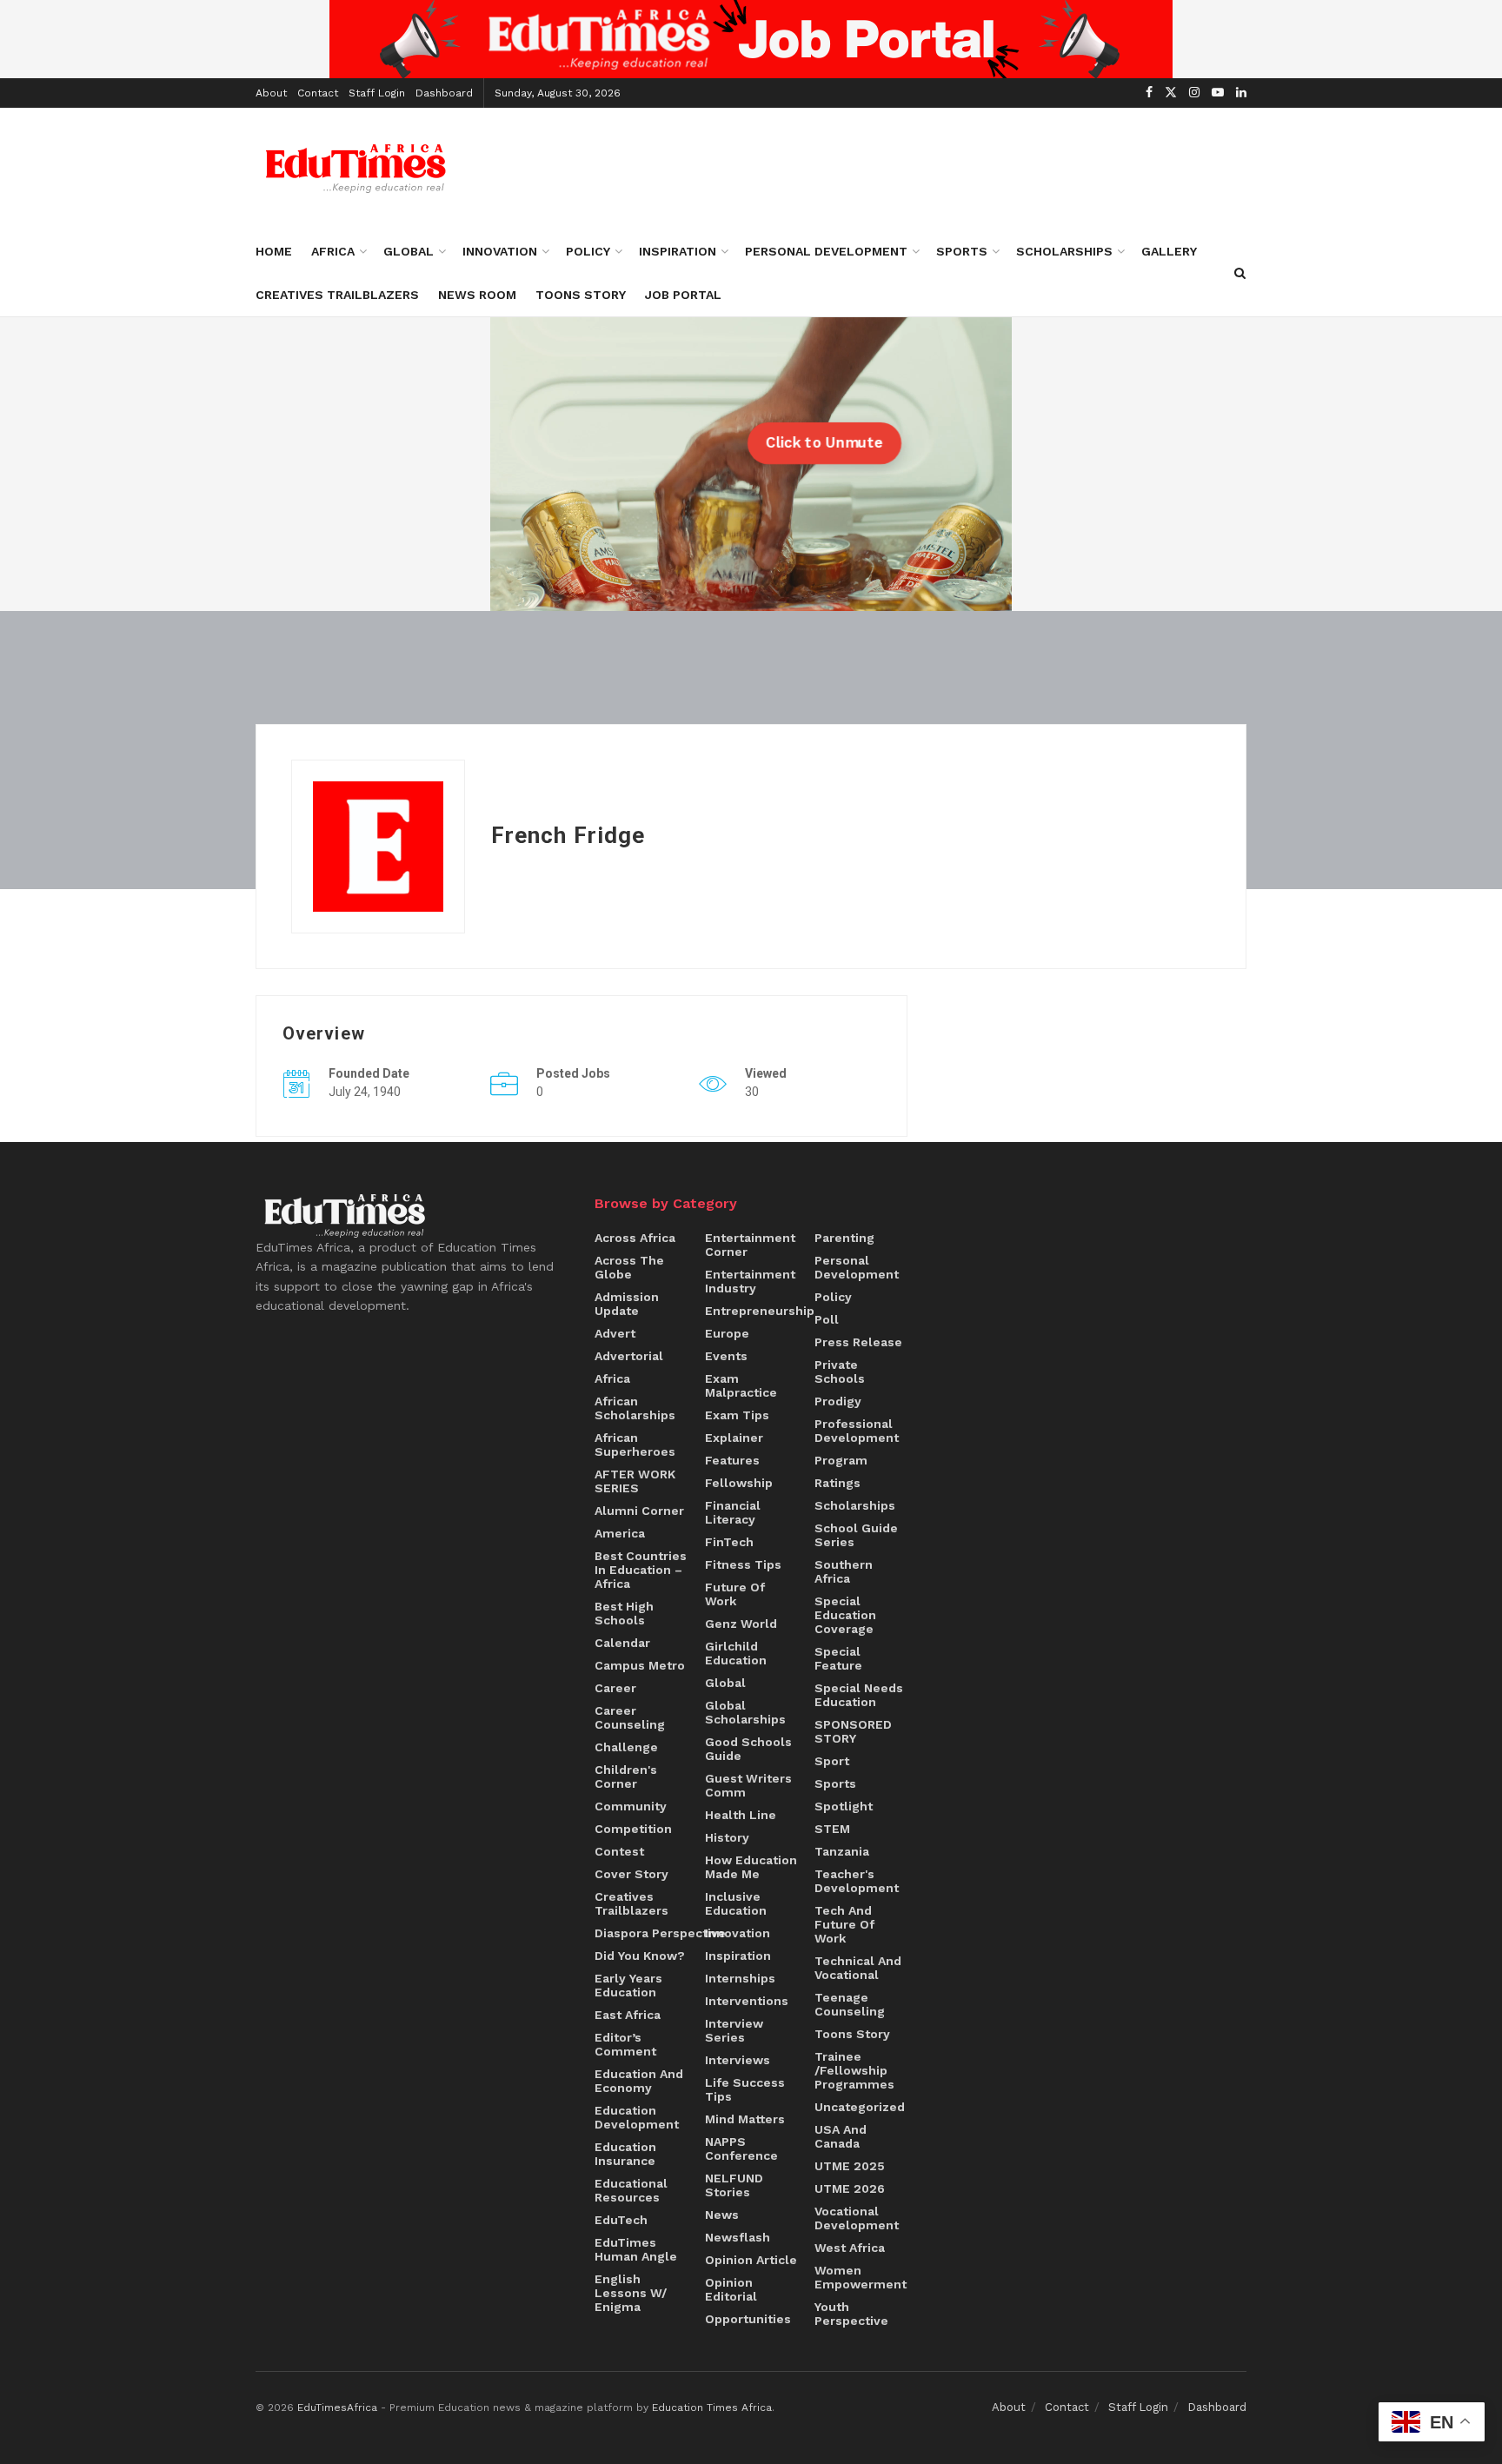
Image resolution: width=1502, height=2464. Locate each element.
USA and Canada (841, 2136)
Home (274, 251)
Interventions (747, 2001)
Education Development (637, 2117)
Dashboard (444, 93)
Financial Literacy (733, 1512)
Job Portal (683, 295)
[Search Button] (1240, 273)
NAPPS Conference (741, 2149)
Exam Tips (737, 1415)
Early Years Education (628, 1985)
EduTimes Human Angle (636, 2249)
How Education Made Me (751, 1867)
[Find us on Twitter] (1171, 93)
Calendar (622, 1643)
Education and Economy (639, 2081)
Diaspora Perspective (660, 1933)
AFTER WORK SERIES (635, 1481)
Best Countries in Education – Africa (641, 1570)
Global (409, 251)
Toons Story (581, 295)
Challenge (626, 1747)
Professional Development (857, 1431)
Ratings (837, 1483)
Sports (962, 251)
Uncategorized (860, 2107)
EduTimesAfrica (337, 2408)
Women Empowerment (861, 2277)
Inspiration (678, 251)
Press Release (858, 1342)
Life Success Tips (745, 2089)
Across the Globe (629, 1267)
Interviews (738, 2060)
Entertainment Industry (750, 1281)
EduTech (621, 2220)
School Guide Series (856, 1535)
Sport (832, 1761)
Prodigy (838, 1401)
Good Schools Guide (748, 1749)
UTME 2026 (850, 2188)
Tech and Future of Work (844, 1924)
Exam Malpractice (741, 1385)
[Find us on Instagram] (1194, 93)
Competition (633, 1829)
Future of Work (735, 1594)
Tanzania (842, 1851)
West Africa (850, 2248)
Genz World (741, 1624)
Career (615, 1688)
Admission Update (627, 1304)
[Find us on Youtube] (1218, 93)
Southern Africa (844, 1571)
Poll (827, 1319)
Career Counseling (630, 1717)
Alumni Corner (639, 1511)
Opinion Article (751, 2260)
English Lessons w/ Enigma (631, 2293)
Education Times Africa (712, 2408)
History (727, 1837)
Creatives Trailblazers (337, 295)
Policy (588, 251)
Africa (333, 251)
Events (726, 1356)
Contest (619, 1851)
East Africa (628, 2015)
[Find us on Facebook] (1149, 93)
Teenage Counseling (850, 2004)
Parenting (844, 1238)
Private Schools (840, 1371)
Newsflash (738, 2237)
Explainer (734, 1438)
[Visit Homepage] (356, 169)
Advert (615, 1333)
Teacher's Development (857, 1881)
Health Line (741, 1815)
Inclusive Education (736, 1903)
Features (732, 1460)
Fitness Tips (743, 1564)
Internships (740, 1978)
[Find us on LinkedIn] (1241, 93)
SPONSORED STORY (853, 1731)
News (722, 2215)
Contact (318, 93)
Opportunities (748, 2319)
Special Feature (838, 1658)
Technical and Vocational (858, 1968)
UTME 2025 (850, 2166)
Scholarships (1064, 251)
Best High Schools (624, 1613)
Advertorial (629, 1356)
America (620, 1533)
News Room (477, 295)
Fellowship (739, 1483)
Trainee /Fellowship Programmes (854, 2070)
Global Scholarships (745, 1712)
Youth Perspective (851, 2314)
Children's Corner (626, 1777)
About (271, 93)
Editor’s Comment (625, 2044)
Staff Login (377, 93)
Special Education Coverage (845, 1615)
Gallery (1169, 251)
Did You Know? (640, 1956)
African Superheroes (635, 1445)
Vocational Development (857, 2218)
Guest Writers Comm (748, 1785)
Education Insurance (625, 2154)
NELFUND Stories (734, 2185)
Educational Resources (631, 2190)
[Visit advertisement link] (751, 39)
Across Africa (635, 1238)
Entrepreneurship (760, 1311)
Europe (727, 1333)
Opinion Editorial (731, 2289)
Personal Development (826, 251)
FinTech (729, 1542)
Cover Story (631, 1874)
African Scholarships (635, 1408)
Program (841, 1460)
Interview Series (734, 2030)
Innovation (500, 251)
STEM (832, 1829)
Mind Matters (745, 2119)
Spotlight (844, 1806)
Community (631, 1806)
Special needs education (859, 1695)
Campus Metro (640, 1665)
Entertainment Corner (750, 1245)
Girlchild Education (736, 1653)
